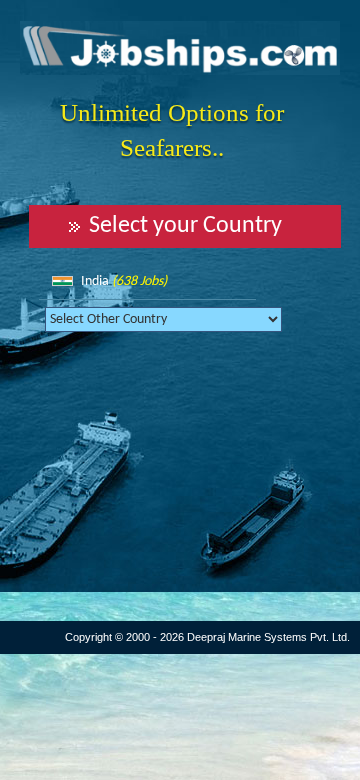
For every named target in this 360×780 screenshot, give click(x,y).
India (124, 281)
